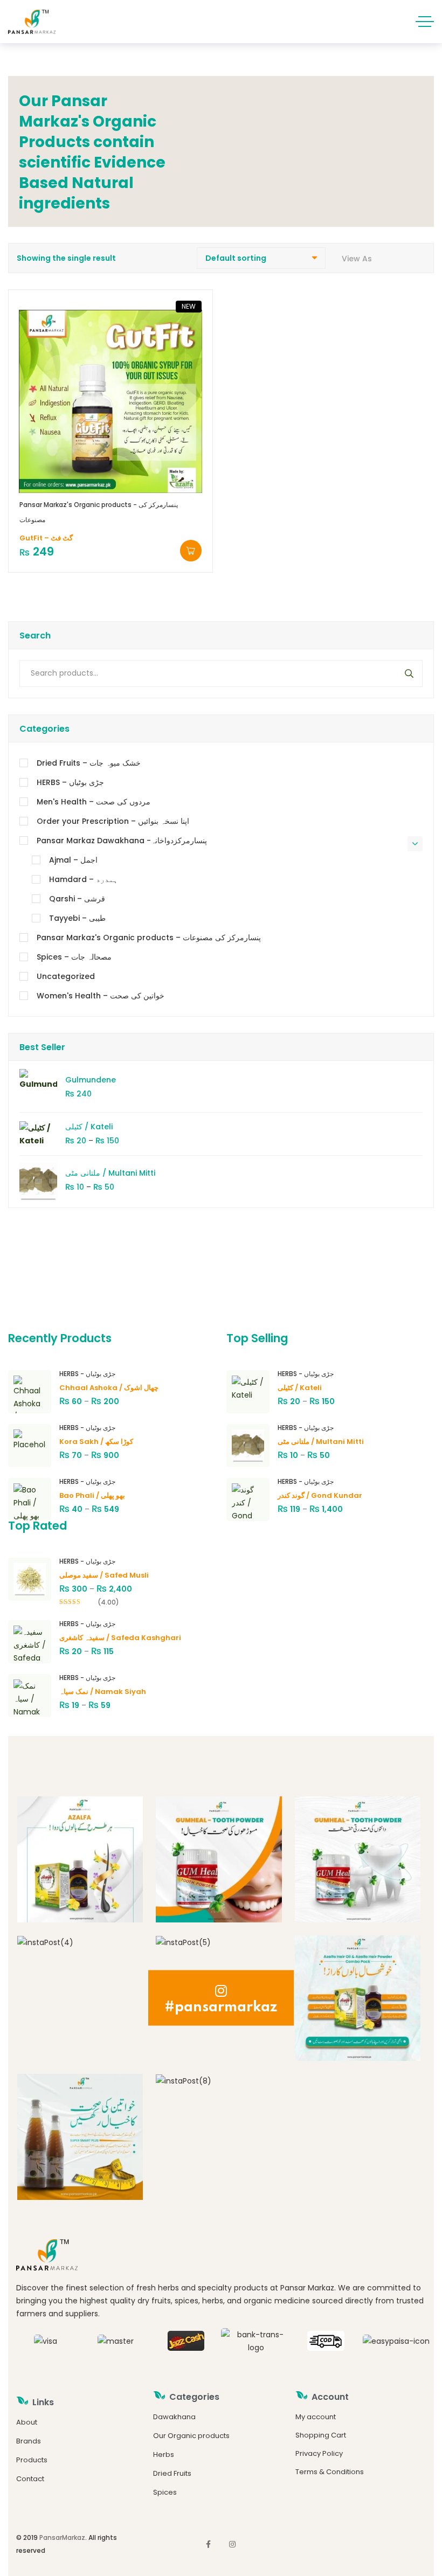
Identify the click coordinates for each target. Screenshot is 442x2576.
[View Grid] (385, 258)
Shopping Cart (321, 2435)
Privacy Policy (319, 2453)
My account (316, 2417)
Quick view (123, 477)
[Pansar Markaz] (32, 22)
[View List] (419, 258)
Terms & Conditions (330, 2472)
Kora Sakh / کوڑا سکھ (96, 1442)
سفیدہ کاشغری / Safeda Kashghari (120, 1638)
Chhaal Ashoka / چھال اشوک (109, 1388)
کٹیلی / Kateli (89, 1127)
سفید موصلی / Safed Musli (104, 1575)
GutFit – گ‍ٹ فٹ (46, 538)
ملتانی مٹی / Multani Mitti (110, 1173)
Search (406, 673)
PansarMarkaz (62, 2537)
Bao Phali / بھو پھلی (92, 1495)
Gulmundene (91, 1080)
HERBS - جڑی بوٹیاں (87, 1374)
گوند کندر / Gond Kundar (320, 1495)
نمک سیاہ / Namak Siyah (103, 1692)
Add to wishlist (98, 477)
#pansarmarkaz (221, 2007)
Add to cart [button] (191, 551)
